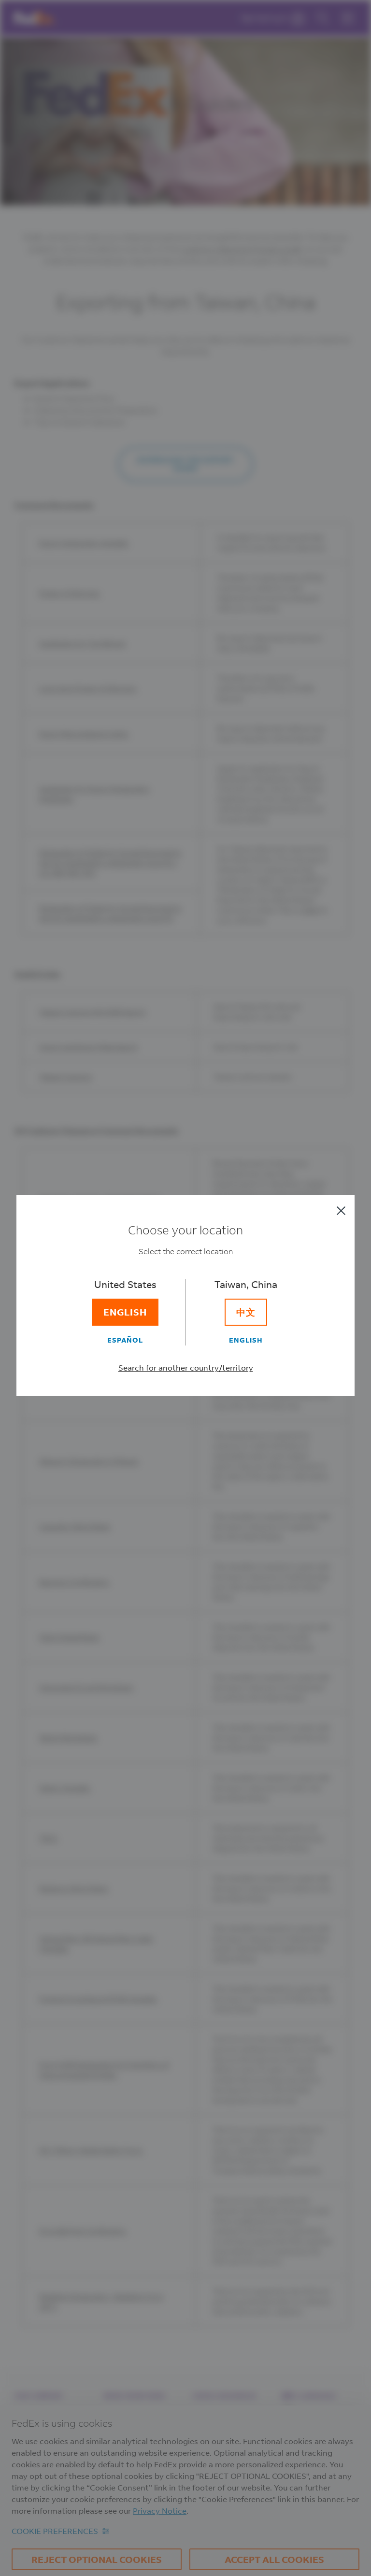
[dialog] (185, 1288)
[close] (341, 1211)
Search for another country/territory (186, 1367)
